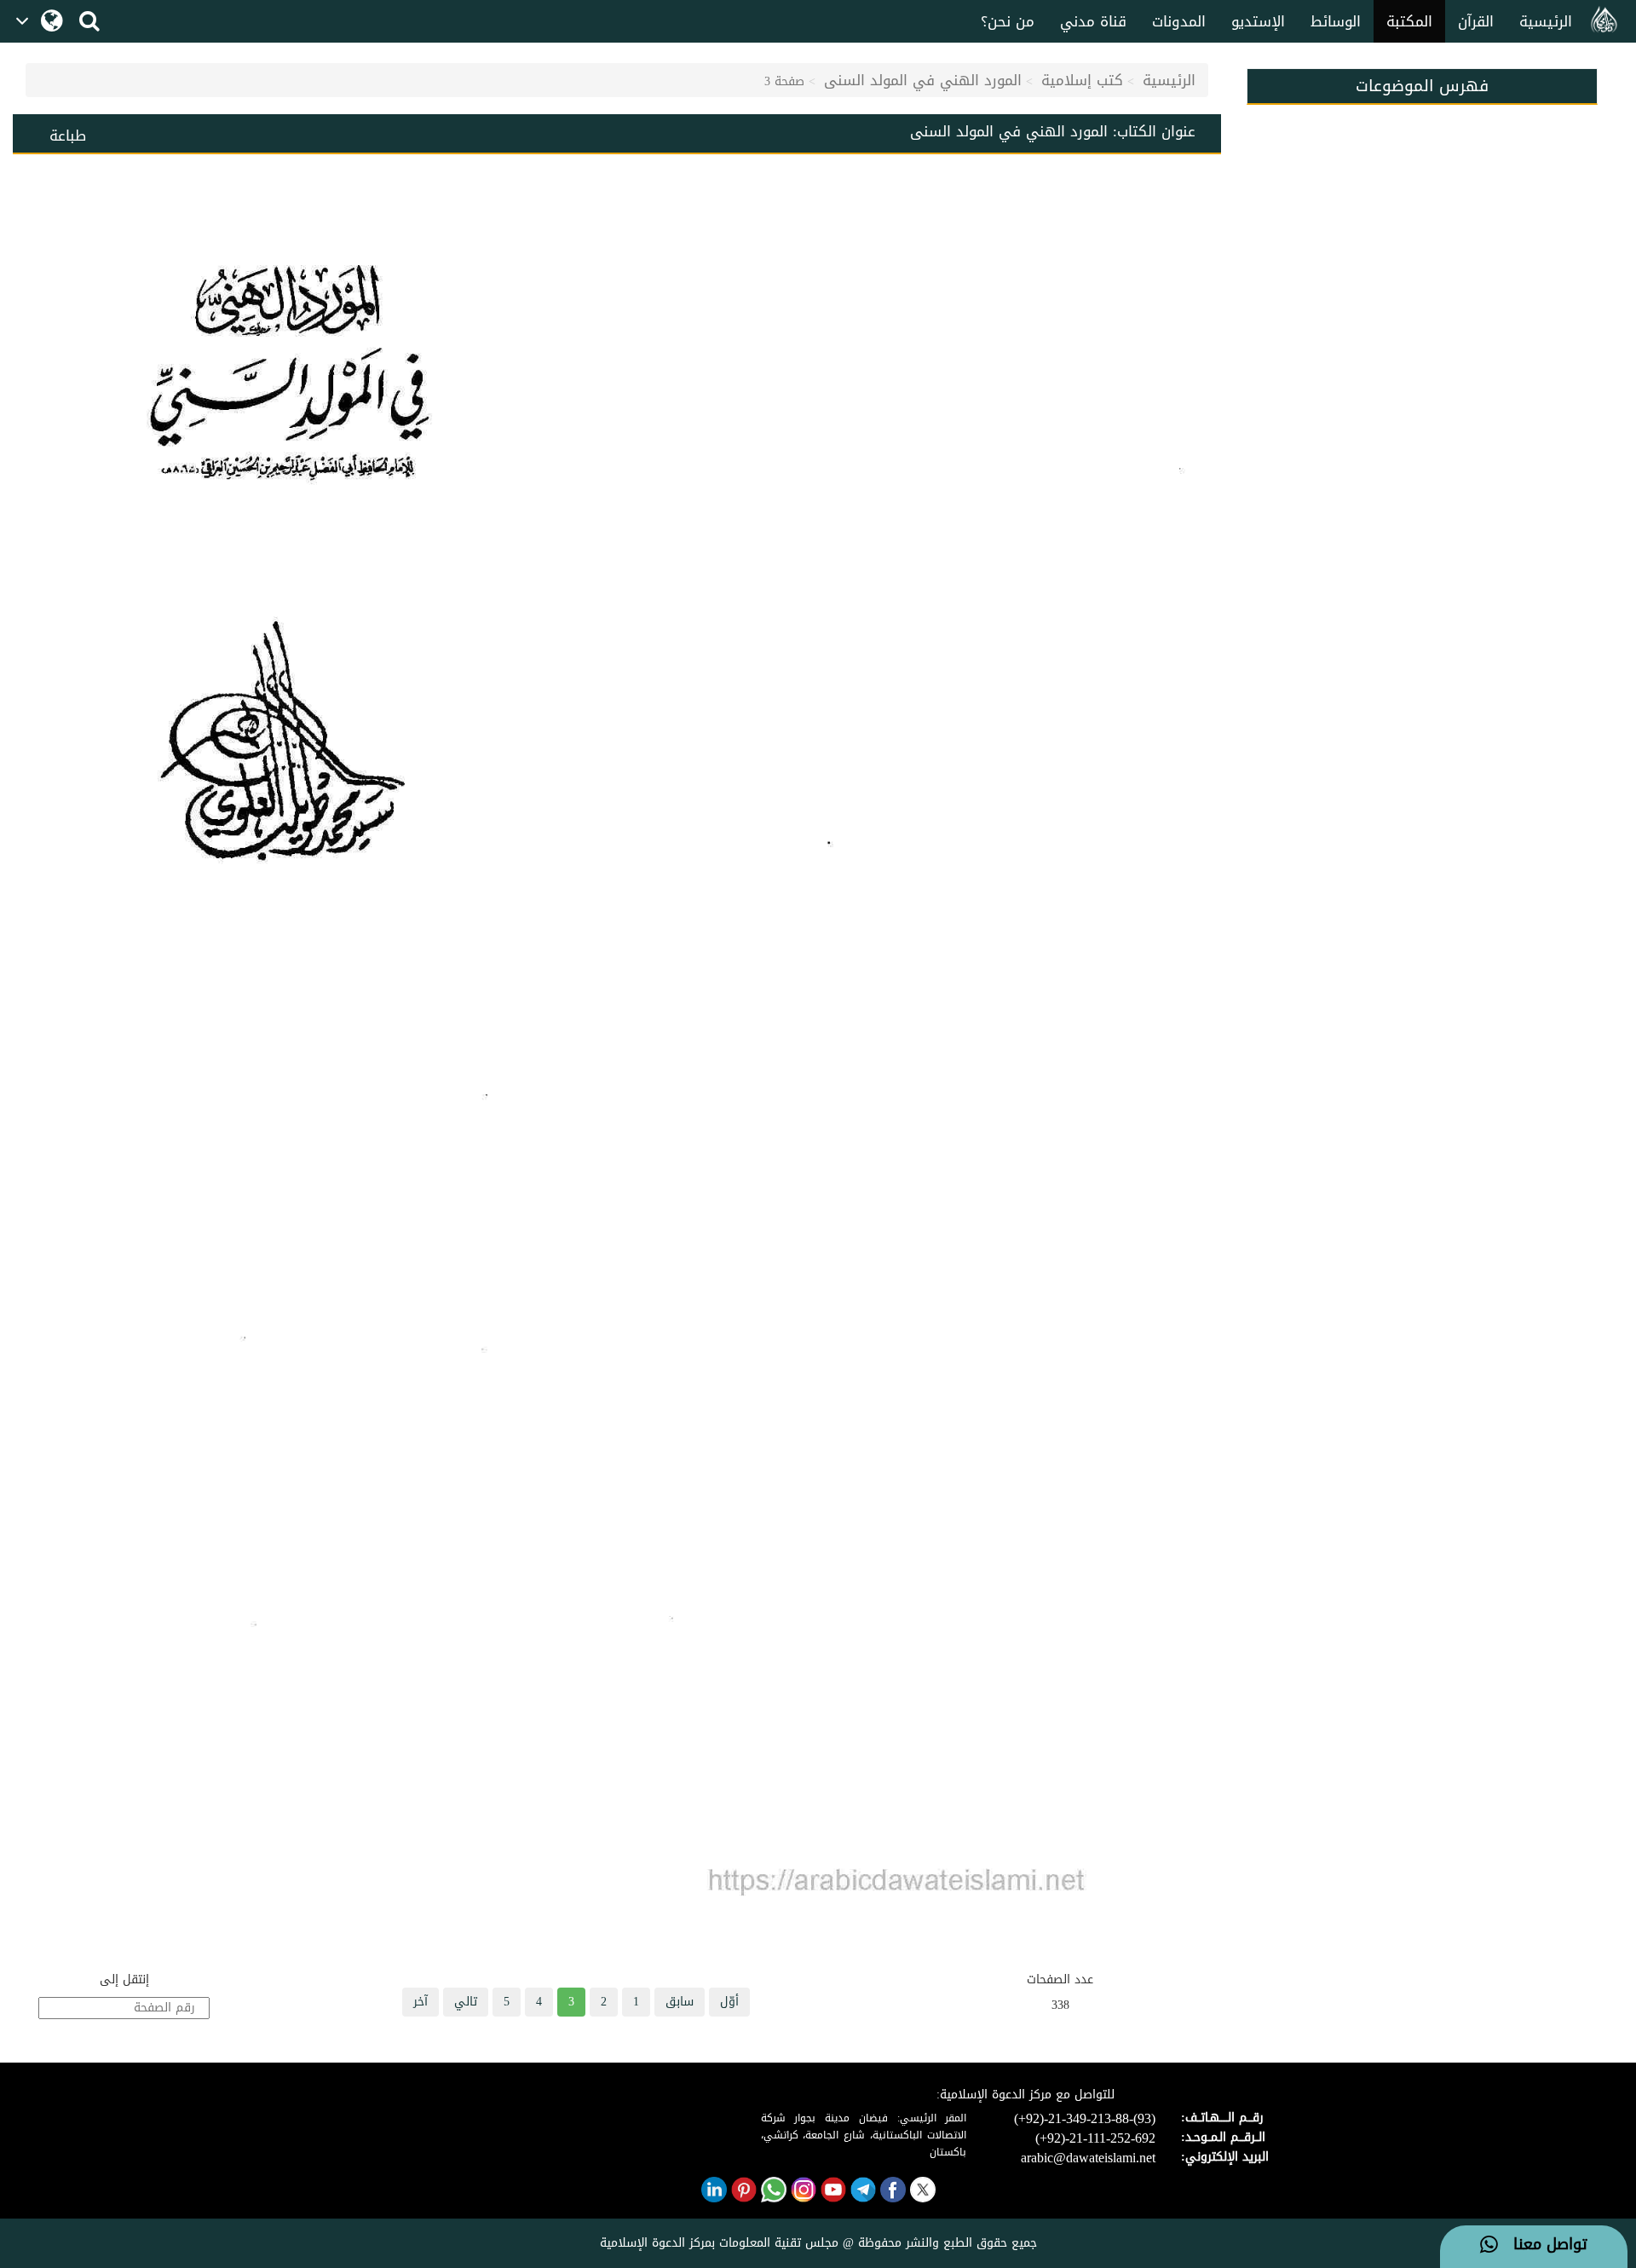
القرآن (1476, 21)
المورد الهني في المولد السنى (923, 80)
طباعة (68, 136)
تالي (466, 2002)
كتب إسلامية (1082, 80)
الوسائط (1336, 21)
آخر (421, 2002)
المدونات (1179, 21)
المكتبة (1409, 21)
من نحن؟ (1008, 21)
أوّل (729, 2002)
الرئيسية (1546, 21)
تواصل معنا (1543, 2245)
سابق (680, 2002)
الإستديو (1258, 21)
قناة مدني (1093, 21)
